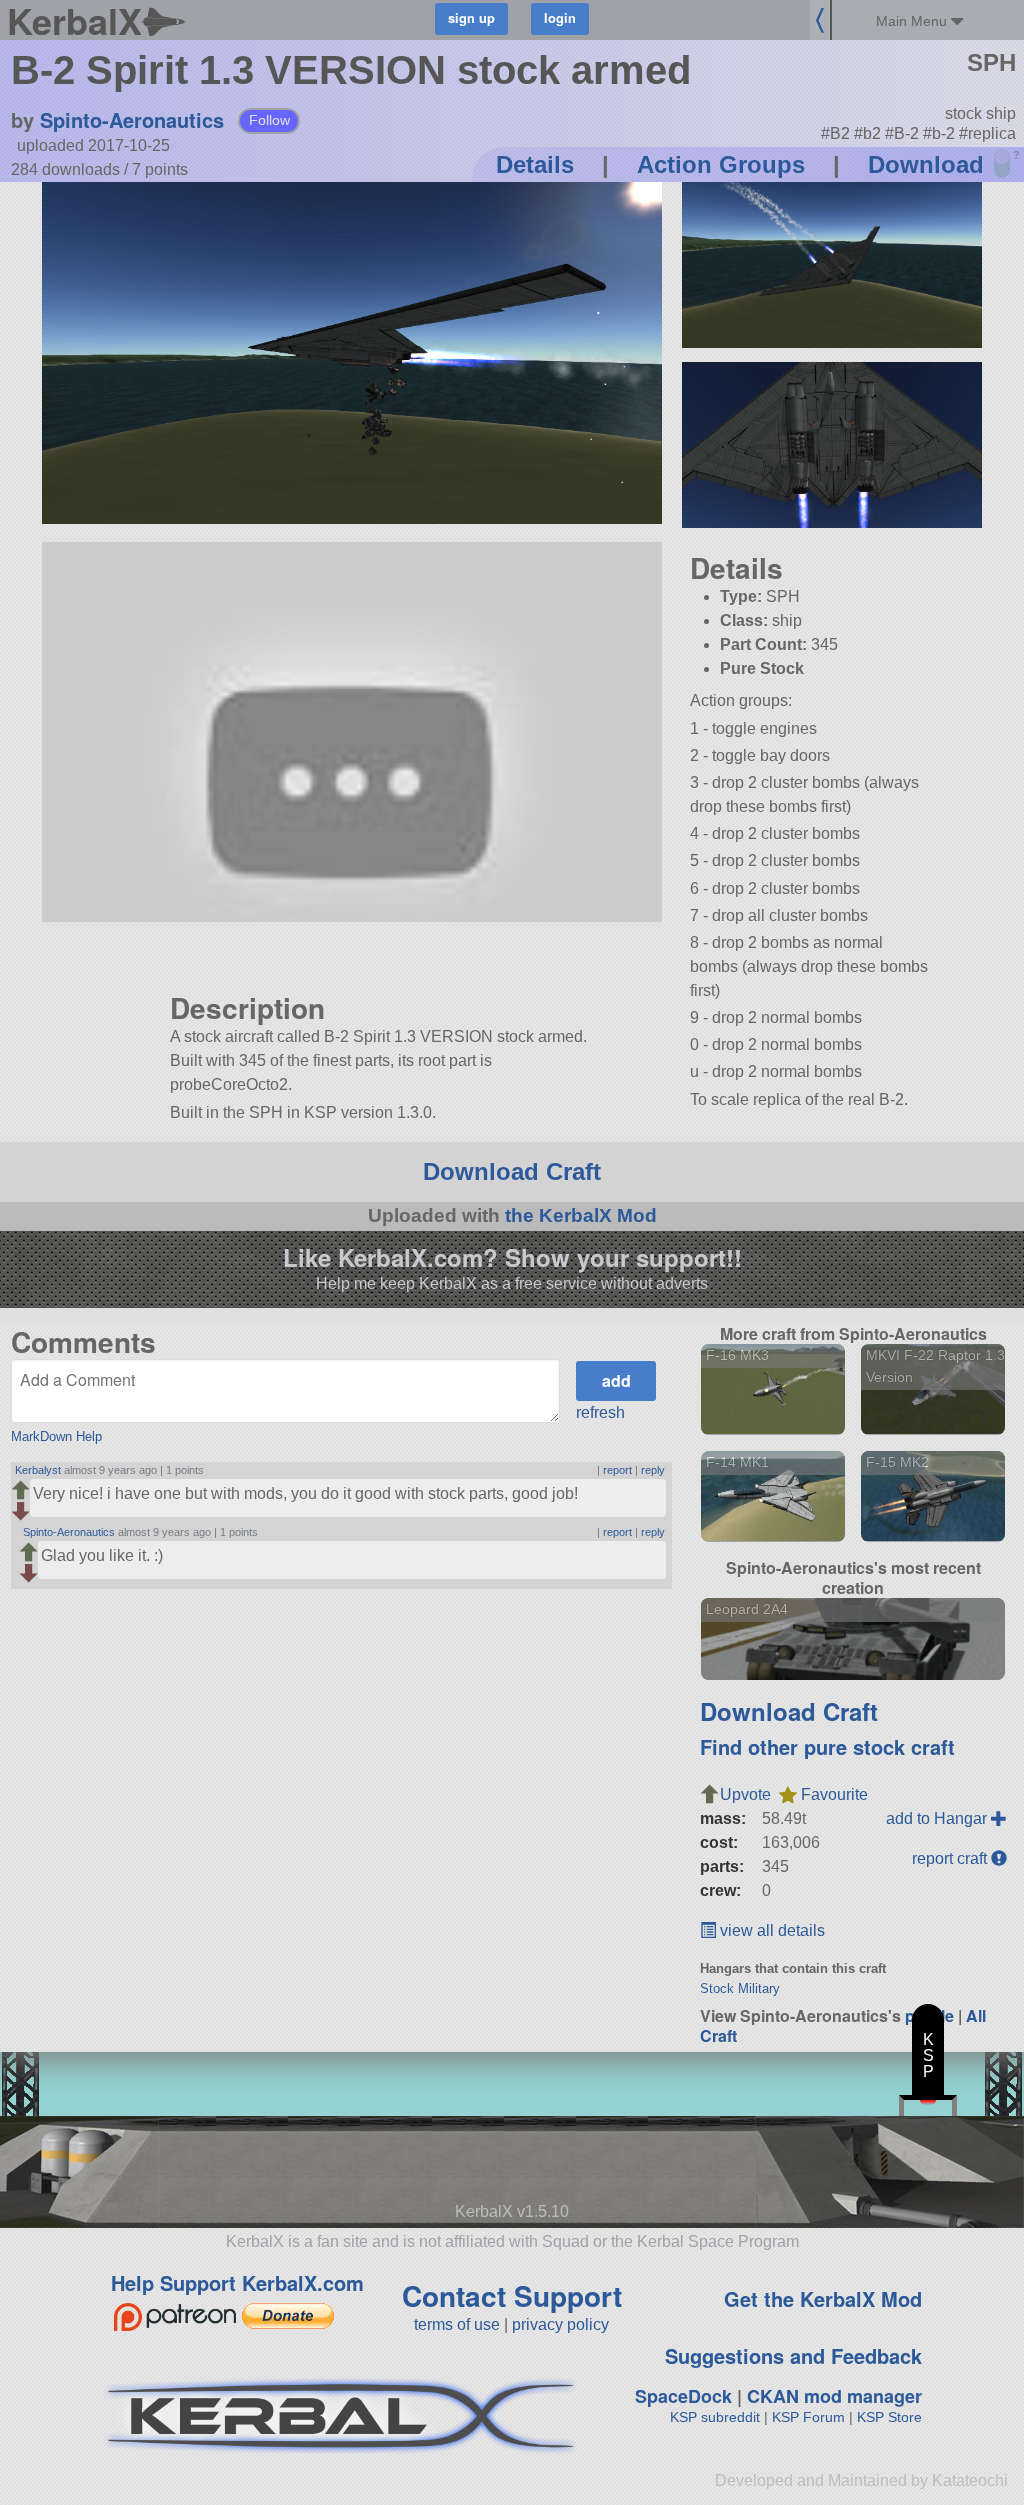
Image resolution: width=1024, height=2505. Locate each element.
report (617, 1470)
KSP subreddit (715, 2417)
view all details (770, 1930)
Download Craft (512, 1171)
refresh (600, 1412)
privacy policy (560, 2324)
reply (653, 1470)
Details (535, 164)
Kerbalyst (38, 1470)
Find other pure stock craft (827, 1746)
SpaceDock (683, 2396)
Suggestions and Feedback (793, 2355)
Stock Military (740, 1988)
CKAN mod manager (834, 2396)
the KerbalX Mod (581, 1215)
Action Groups (721, 164)
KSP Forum (808, 2417)
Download (926, 164)
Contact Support (512, 2295)
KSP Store (889, 2417)
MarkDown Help (56, 1436)
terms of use (457, 2324)
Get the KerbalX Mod (823, 2298)
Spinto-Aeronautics (132, 119)
